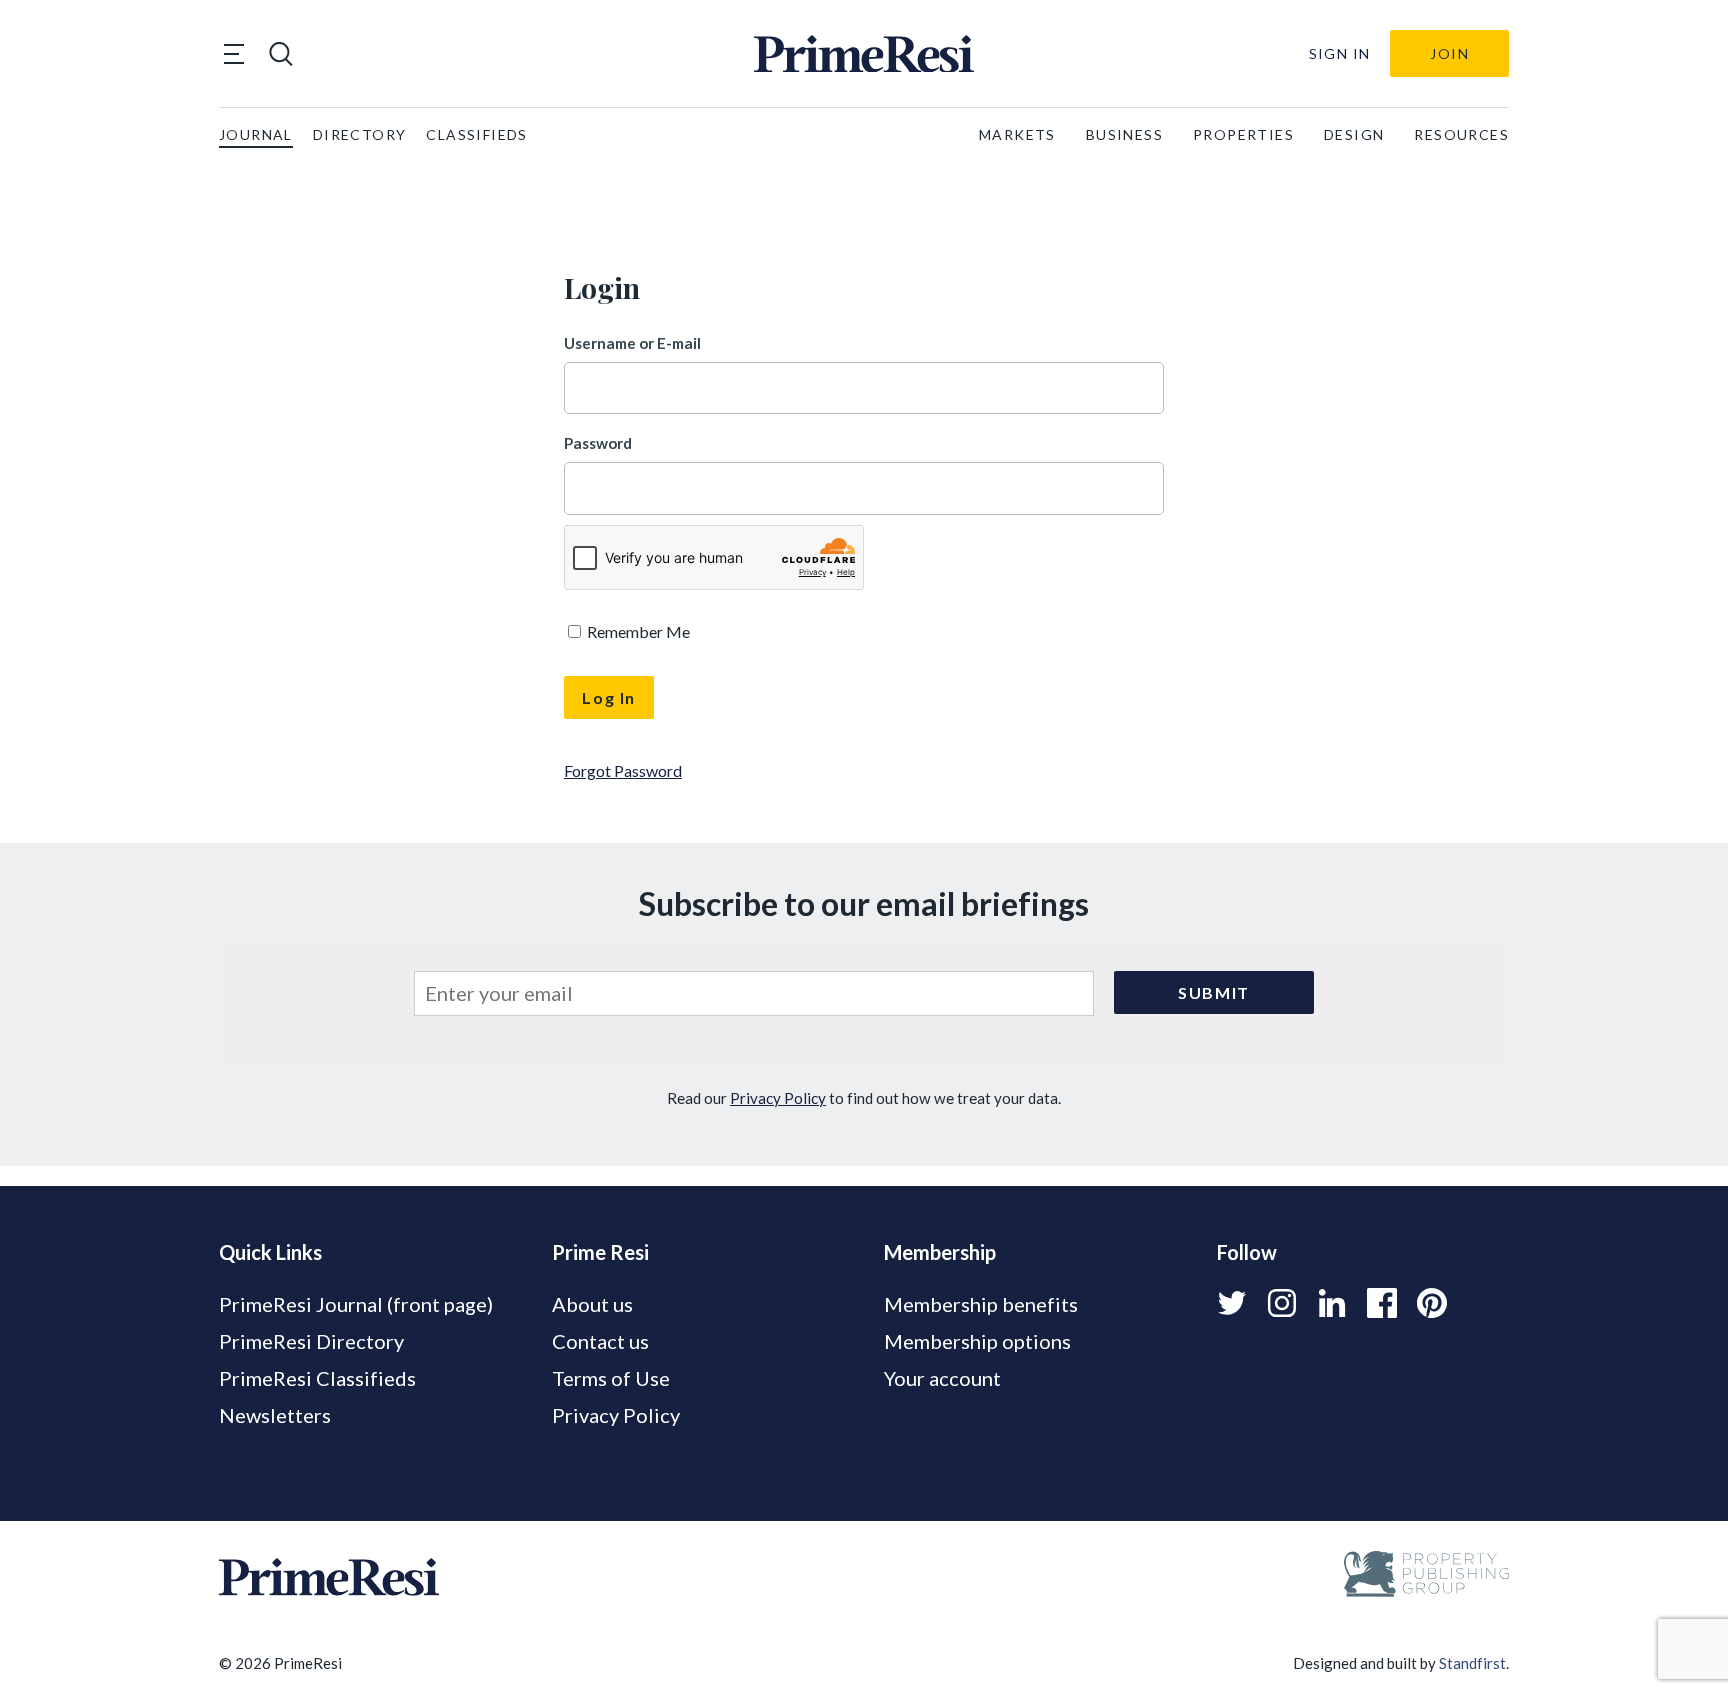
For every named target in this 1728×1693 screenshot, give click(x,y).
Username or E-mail (632, 343)
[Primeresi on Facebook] (1382, 1303)
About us (592, 1304)
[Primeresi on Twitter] (1232, 1303)
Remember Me (637, 631)
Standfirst (1472, 1663)
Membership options (977, 1341)
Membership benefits (981, 1304)
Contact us (600, 1341)
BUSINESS (1124, 134)
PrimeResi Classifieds (317, 1378)
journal (256, 134)
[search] (281, 54)
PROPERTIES (1243, 134)
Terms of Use (611, 1378)
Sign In (1340, 53)
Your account (942, 1378)
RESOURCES (1461, 134)
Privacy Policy (778, 1098)
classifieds (476, 134)
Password (598, 443)
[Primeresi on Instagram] (1282, 1303)
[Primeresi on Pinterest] (1432, 1303)
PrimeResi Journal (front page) (356, 1304)
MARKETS (1017, 134)
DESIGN (1354, 134)
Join (1449, 53)
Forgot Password (623, 770)
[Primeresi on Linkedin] (1332, 1303)
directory (360, 134)
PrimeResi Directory (311, 1341)
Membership (940, 1252)
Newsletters (275, 1415)
